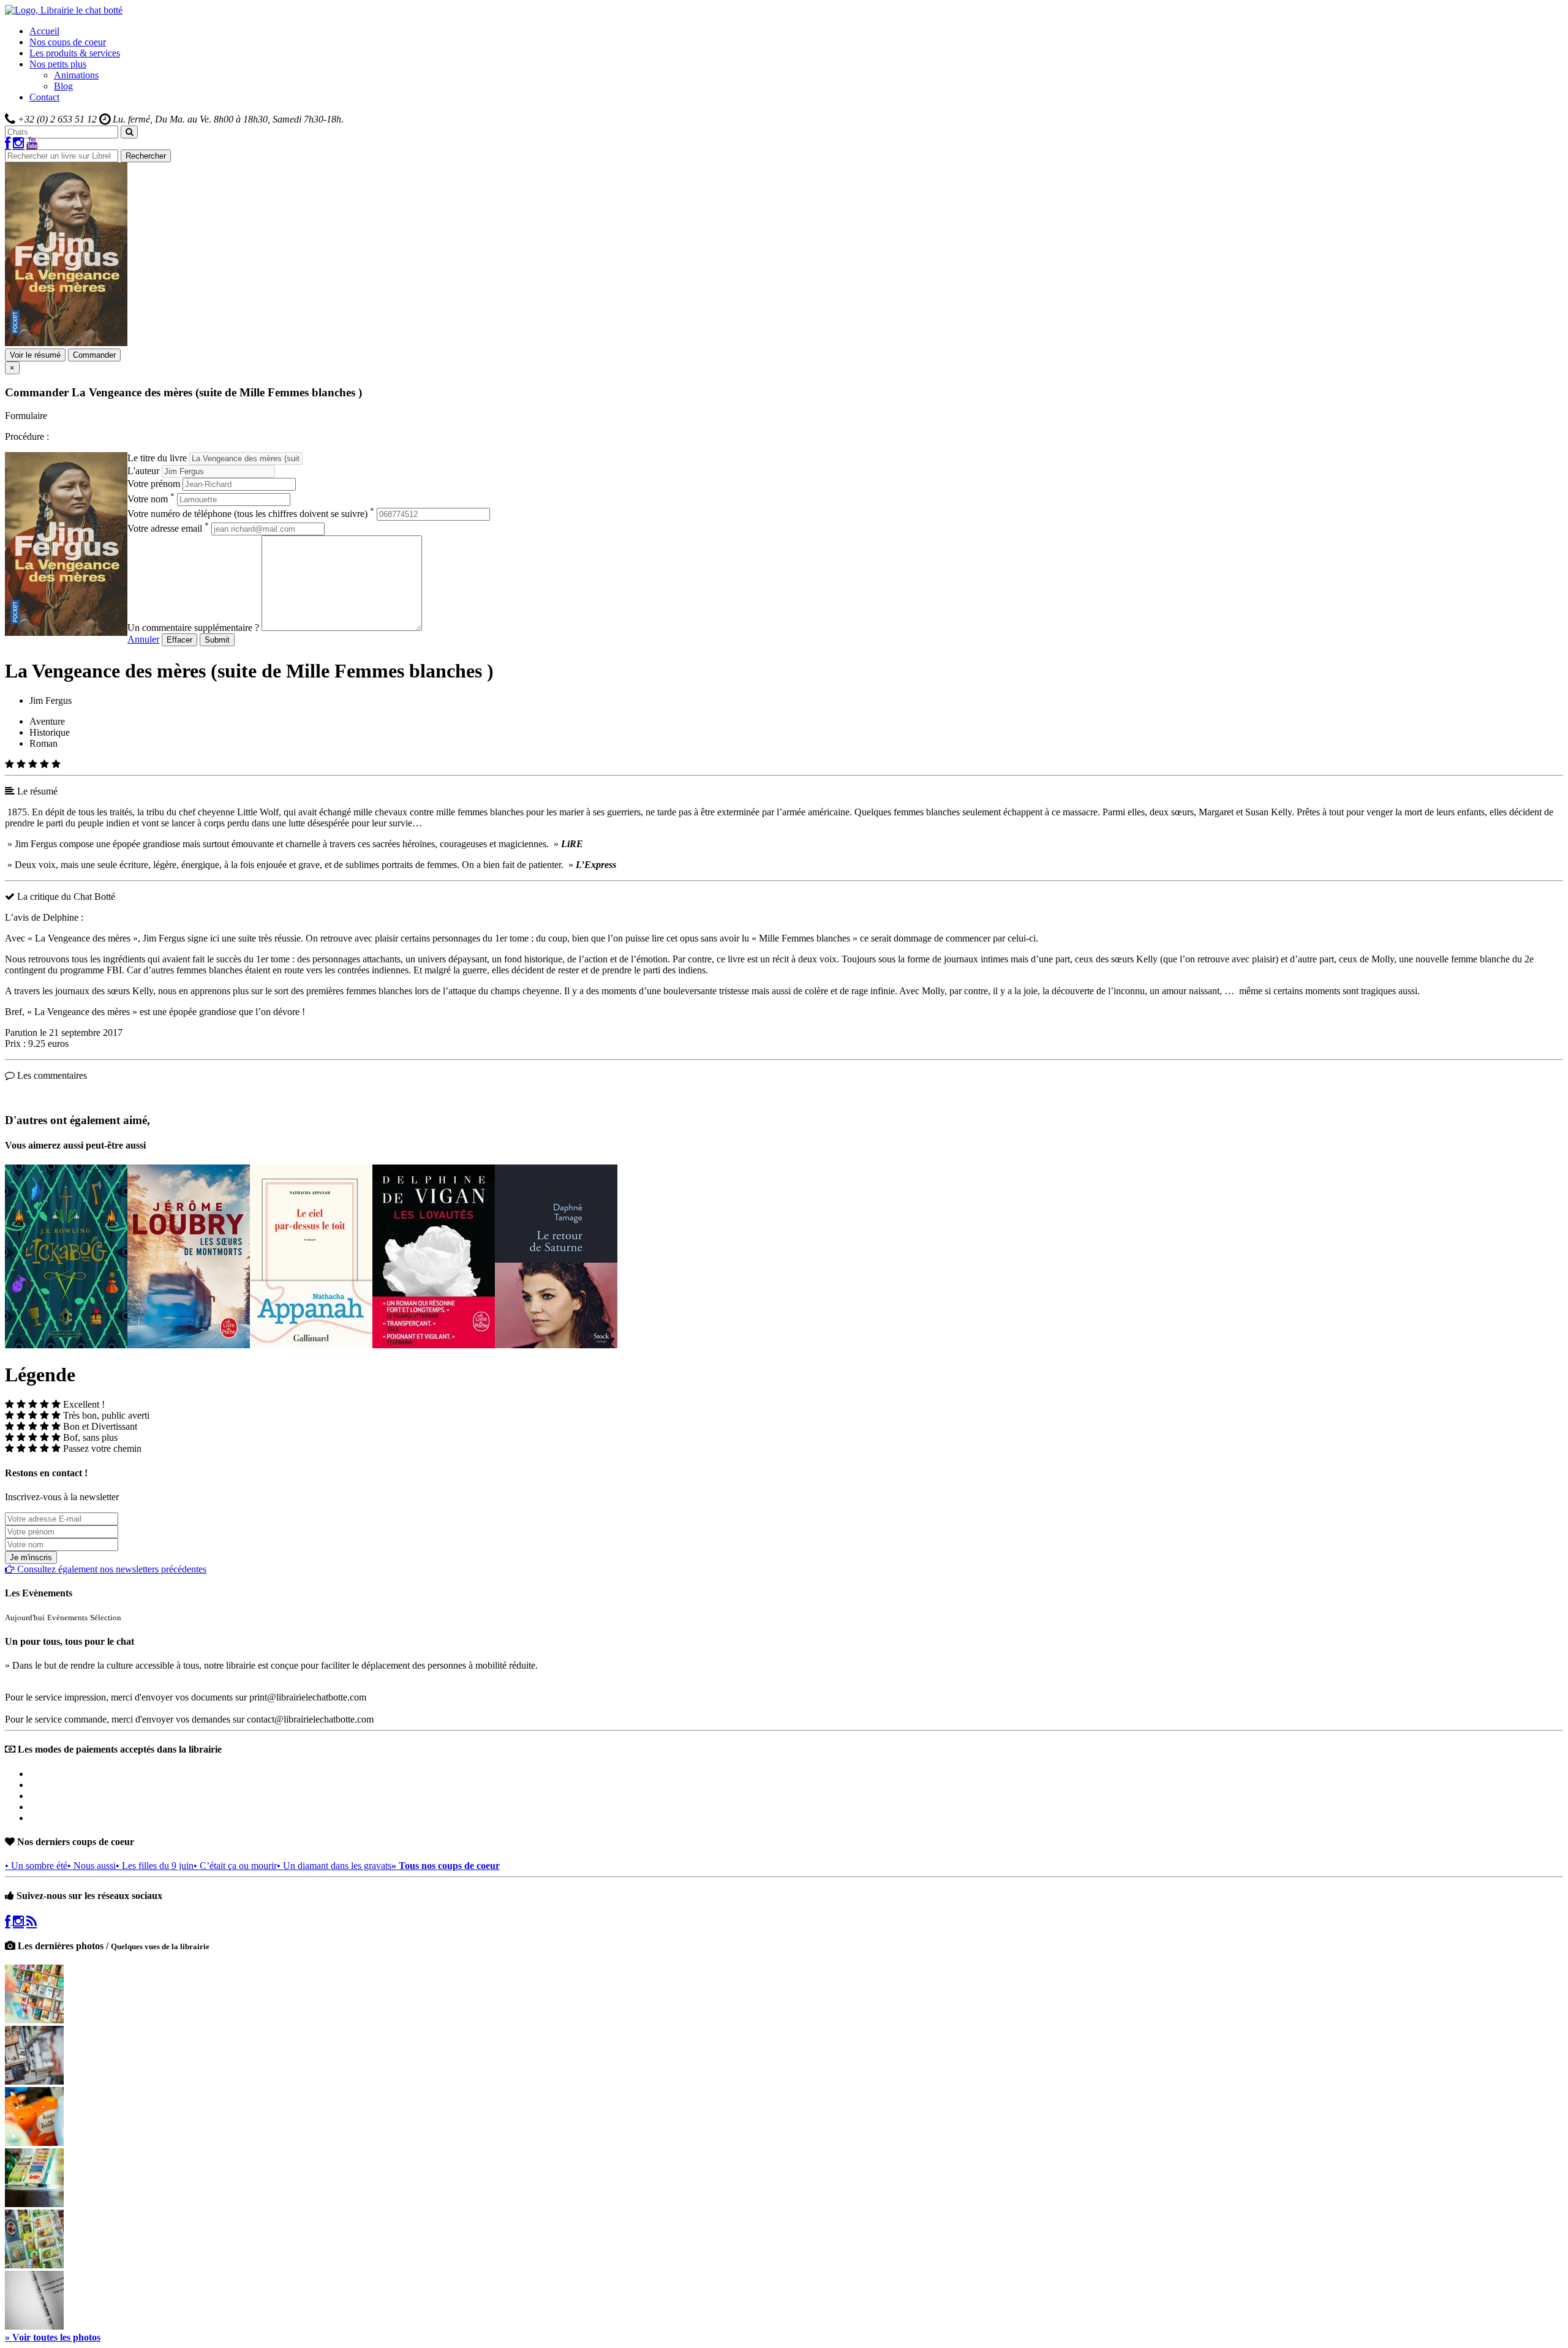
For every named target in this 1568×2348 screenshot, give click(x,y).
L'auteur (143, 471)
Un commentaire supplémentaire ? (193, 628)
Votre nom (151, 499)
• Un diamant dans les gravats (334, 1866)
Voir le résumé (35, 355)
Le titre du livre (157, 458)
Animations (76, 75)
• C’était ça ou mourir (235, 1866)
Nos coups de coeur (68, 42)
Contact (44, 97)
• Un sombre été (36, 1866)
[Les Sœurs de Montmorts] (189, 1345)
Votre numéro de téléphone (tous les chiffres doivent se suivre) (251, 514)
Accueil (44, 31)
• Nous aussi (92, 1866)
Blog (63, 86)
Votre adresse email (168, 528)
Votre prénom (154, 484)
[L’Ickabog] (66, 1345)
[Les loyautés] (434, 1345)
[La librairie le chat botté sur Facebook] (8, 144)
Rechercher (146, 156)
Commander (94, 355)
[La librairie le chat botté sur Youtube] (32, 144)
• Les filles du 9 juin (155, 1866)
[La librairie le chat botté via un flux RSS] (32, 1921)
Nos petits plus (58, 64)
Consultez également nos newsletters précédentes (111, 1569)
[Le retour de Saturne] (556, 1345)
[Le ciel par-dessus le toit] (311, 1345)
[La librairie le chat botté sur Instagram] (18, 144)
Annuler (143, 639)
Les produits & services (75, 53)
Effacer (179, 640)
